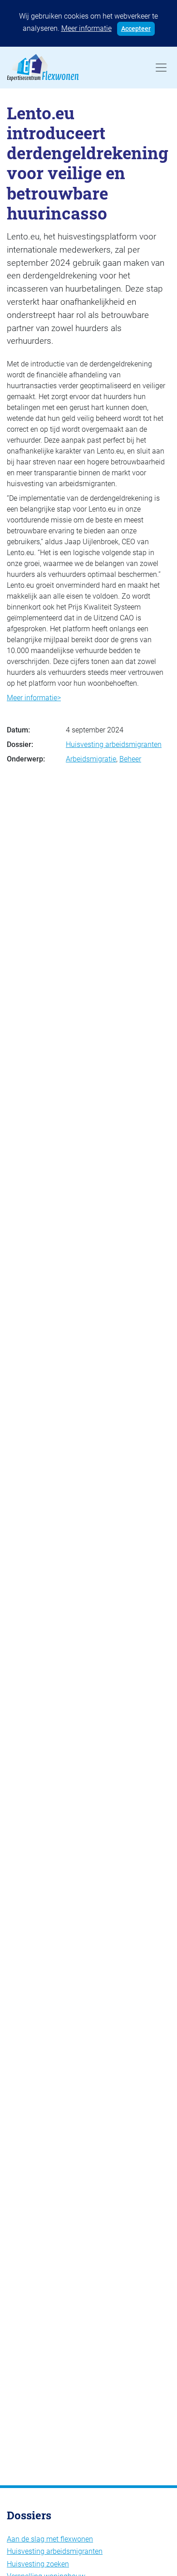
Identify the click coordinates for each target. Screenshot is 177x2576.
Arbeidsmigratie (91, 759)
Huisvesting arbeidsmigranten (114, 744)
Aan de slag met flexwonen (50, 2539)
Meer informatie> (34, 698)
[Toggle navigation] (161, 68)
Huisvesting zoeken (38, 2564)
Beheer (130, 759)
